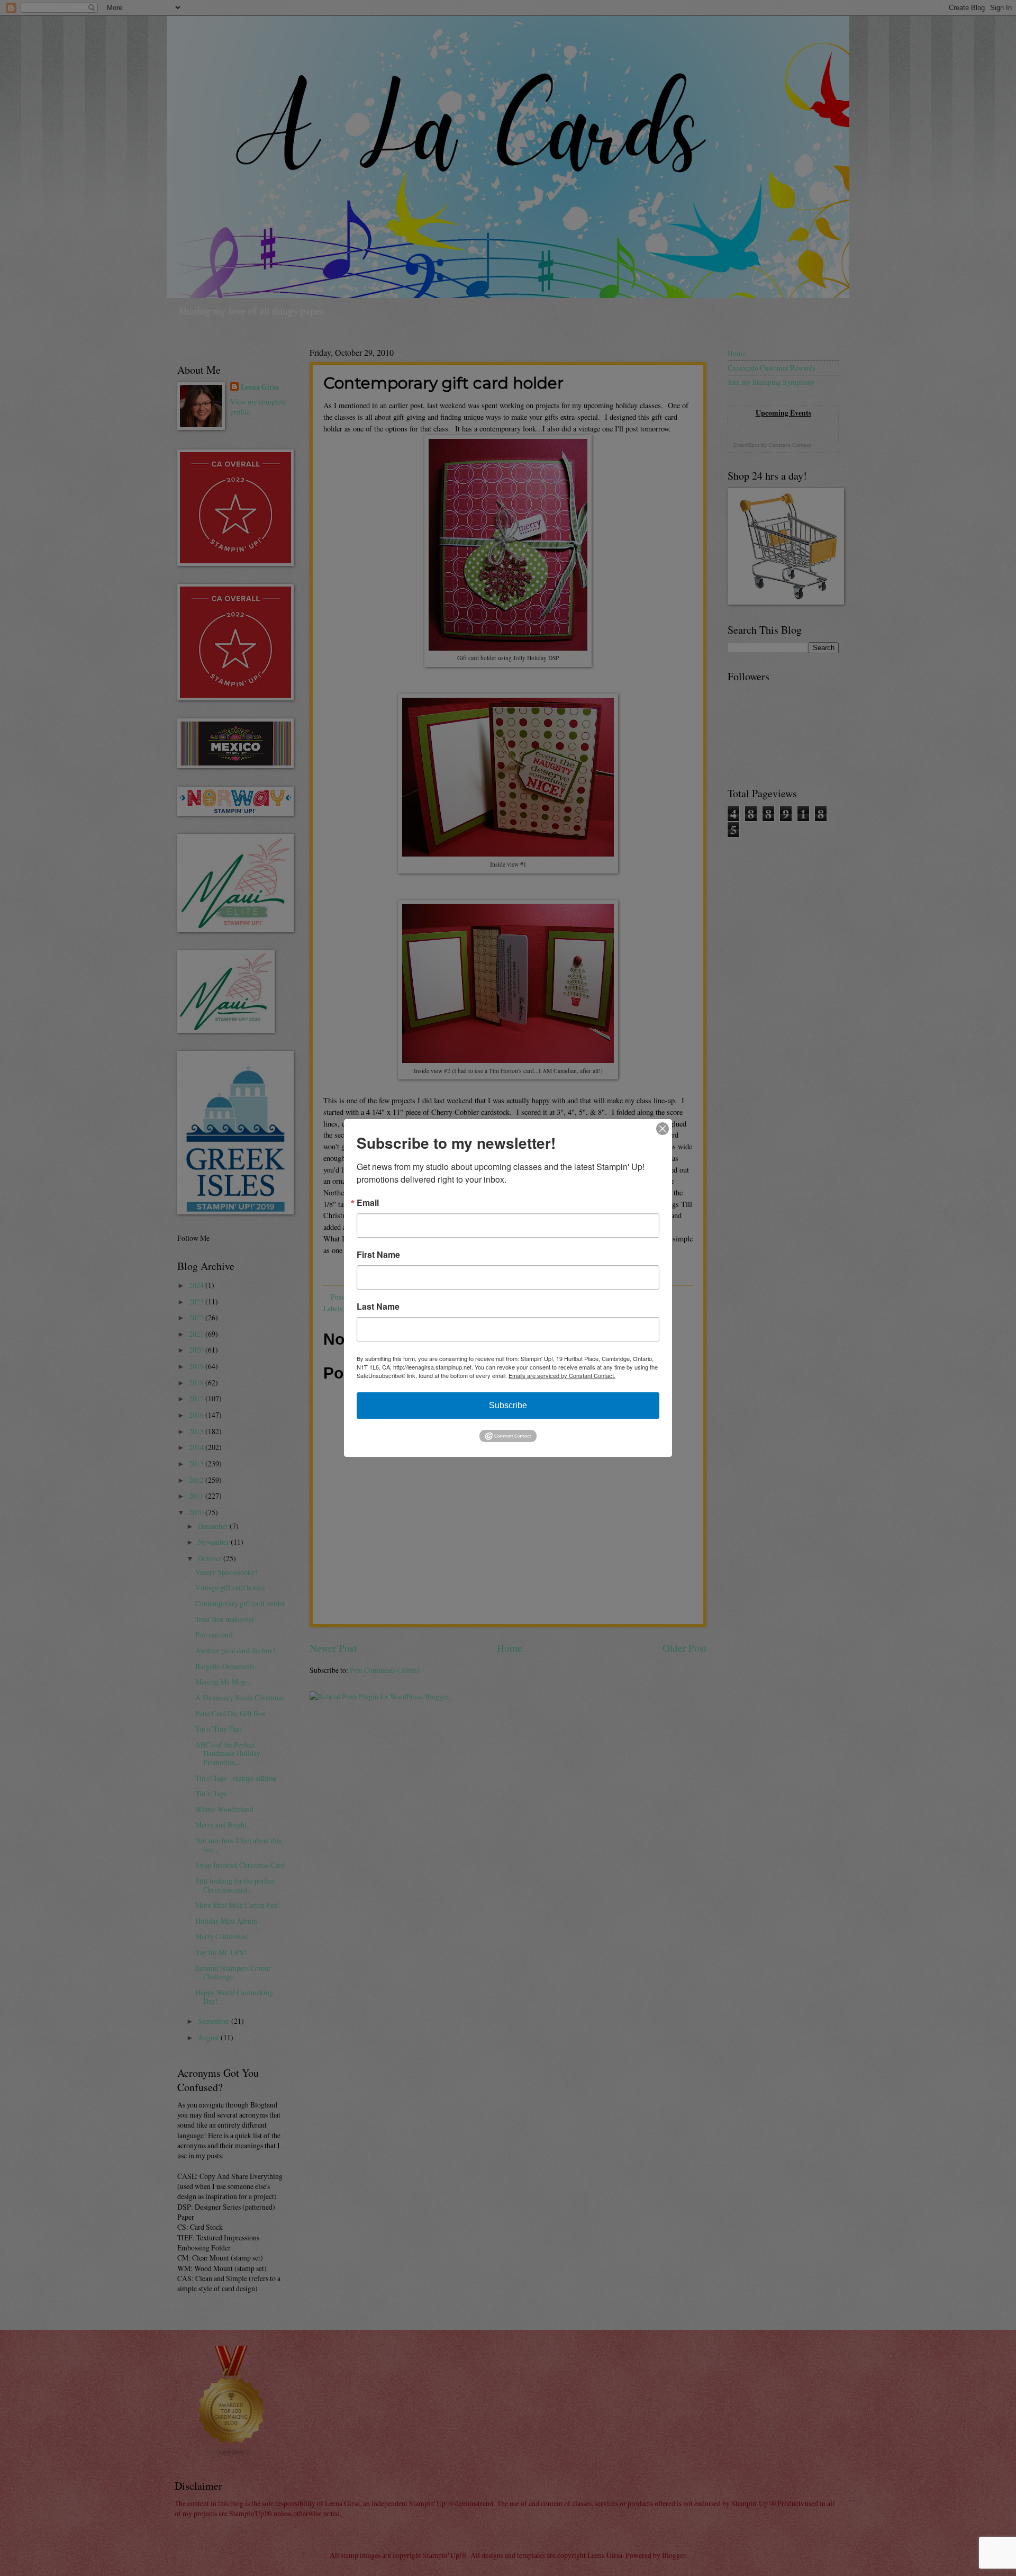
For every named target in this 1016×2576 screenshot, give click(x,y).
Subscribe (508, 1405)
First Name (378, 1255)
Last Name (378, 1307)
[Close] (663, 1129)
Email (368, 1203)
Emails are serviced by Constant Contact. (562, 1375)
